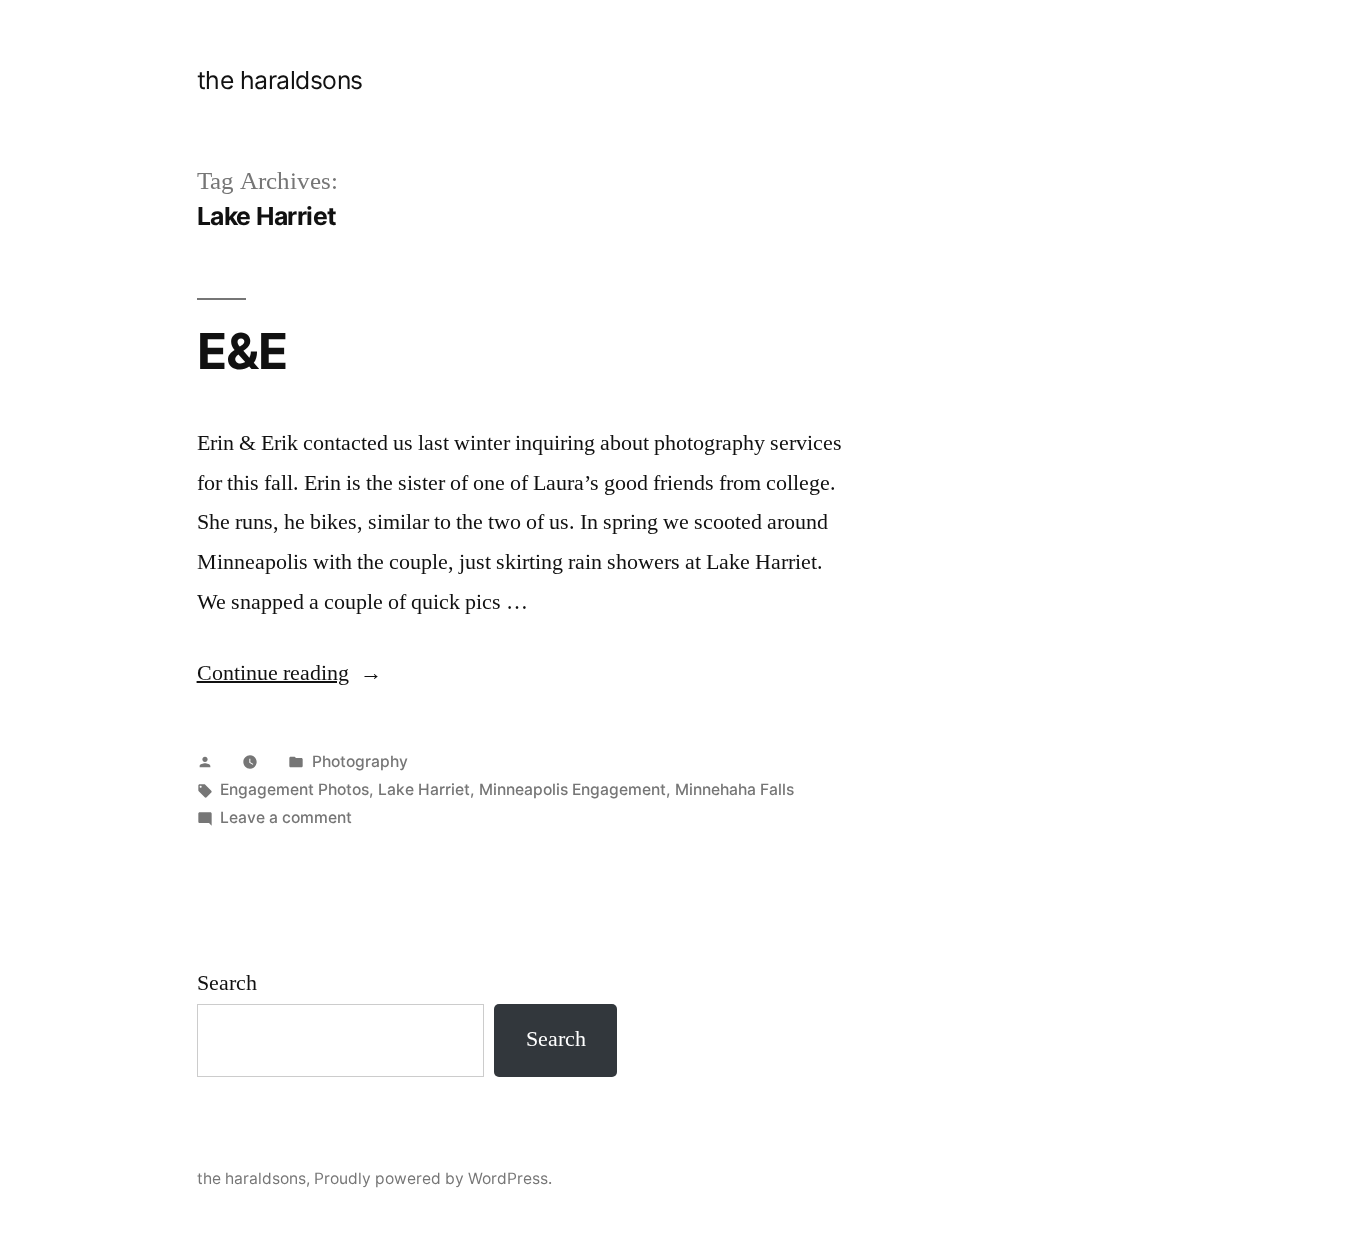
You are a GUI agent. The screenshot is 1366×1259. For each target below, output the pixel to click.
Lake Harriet (424, 789)
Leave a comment (286, 817)
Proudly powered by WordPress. (433, 1178)
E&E (242, 351)
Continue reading (289, 673)
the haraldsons (280, 80)
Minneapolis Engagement (572, 789)
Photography (360, 761)
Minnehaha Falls (734, 789)
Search (227, 983)
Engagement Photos (294, 789)
